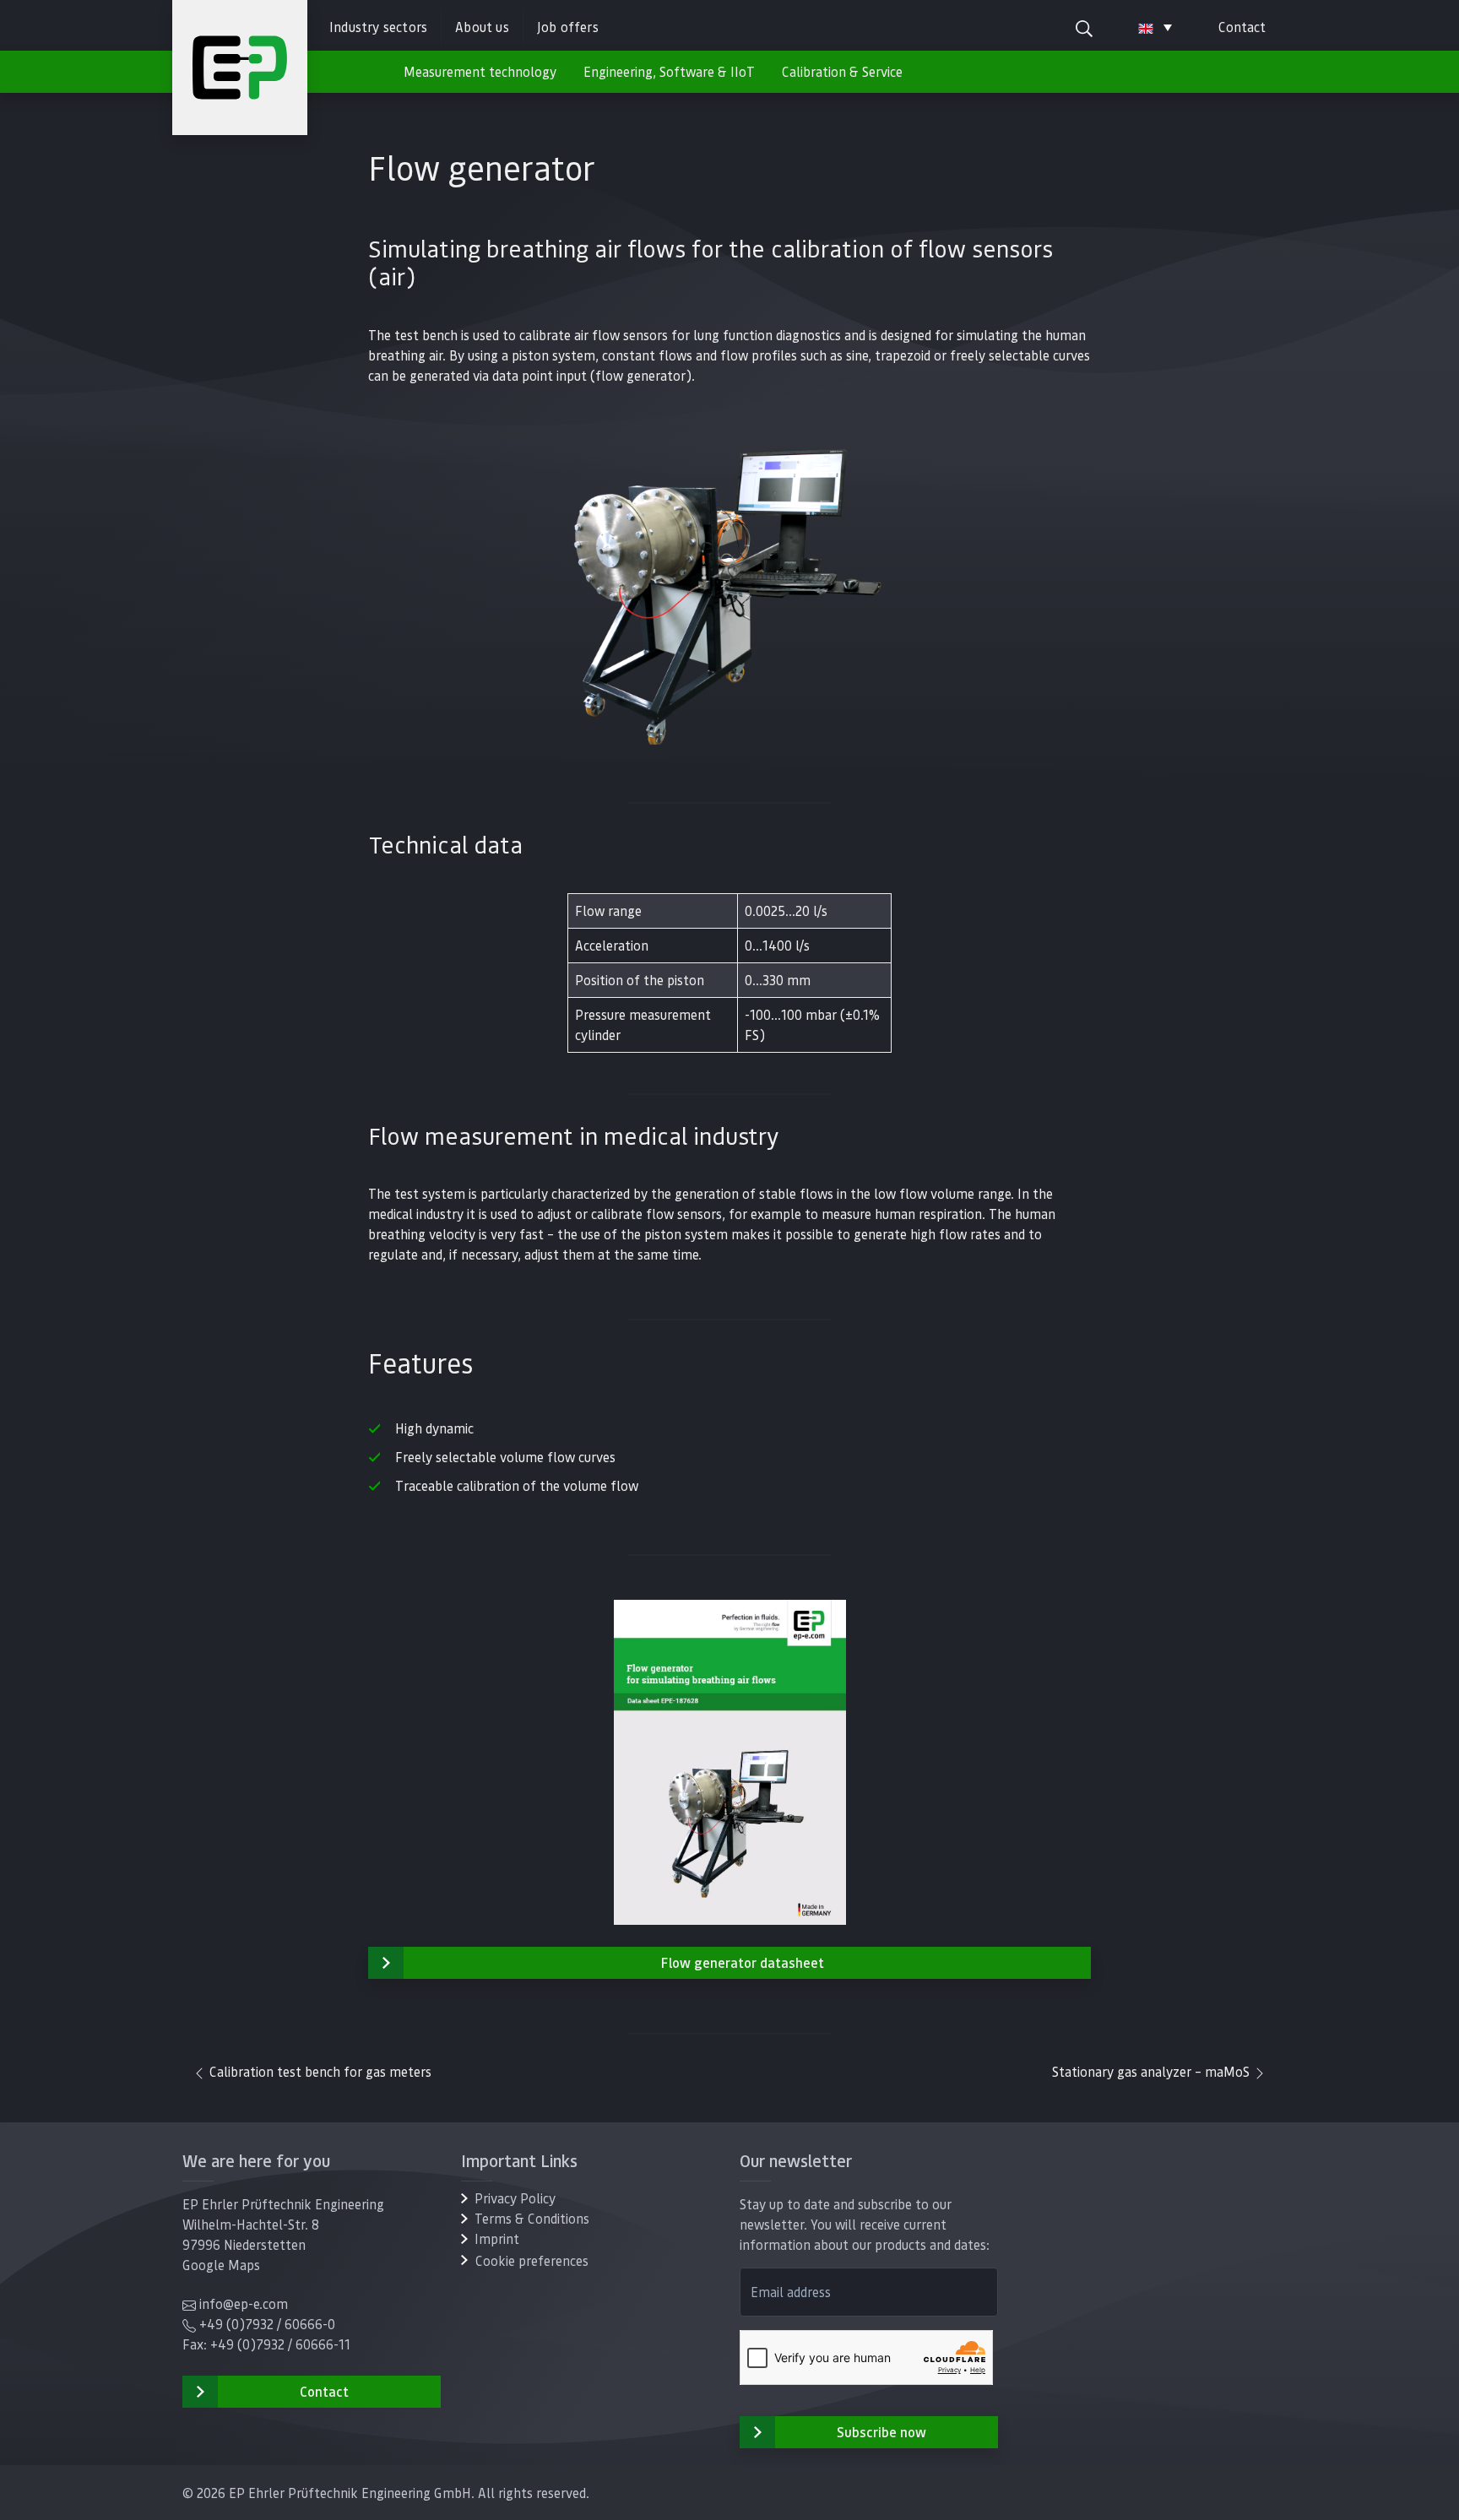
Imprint (497, 2238)
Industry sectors (378, 27)
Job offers (568, 27)
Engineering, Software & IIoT (669, 71)
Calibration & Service (842, 71)
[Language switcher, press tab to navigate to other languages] (1155, 27)
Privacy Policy (515, 2198)
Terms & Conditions (532, 2218)
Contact (1242, 27)
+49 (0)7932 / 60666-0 (267, 2324)
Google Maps (221, 2265)
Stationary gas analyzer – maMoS (1153, 2071)
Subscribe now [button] (881, 2432)
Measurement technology (480, 71)
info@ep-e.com (244, 2303)
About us (482, 27)
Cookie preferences (532, 2260)
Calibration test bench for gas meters (319, 2071)
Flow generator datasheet (743, 1962)
